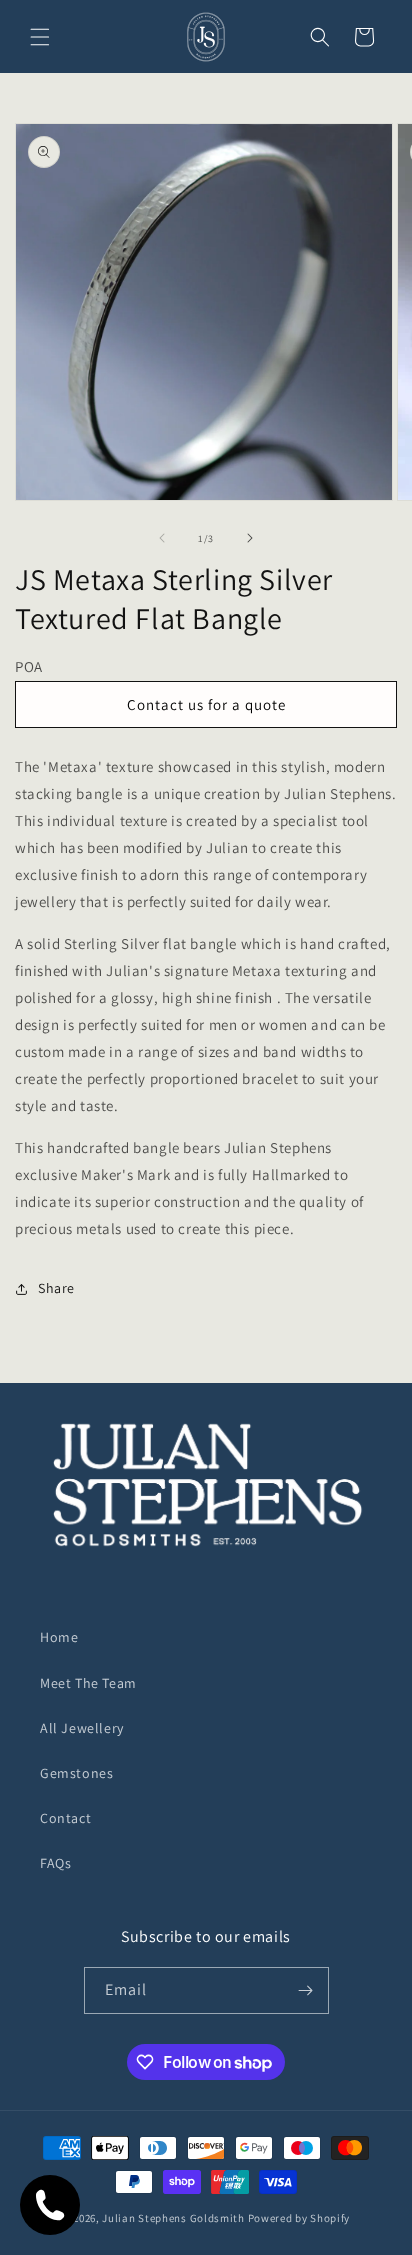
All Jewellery (82, 1728)
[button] (40, 37)
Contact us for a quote (206, 704)
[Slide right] (250, 538)
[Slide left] (162, 538)
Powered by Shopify (299, 2218)
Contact (65, 1818)
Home (59, 1637)
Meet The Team (88, 1683)
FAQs (55, 1863)
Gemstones (76, 1773)
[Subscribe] (306, 1990)
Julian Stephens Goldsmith (173, 2218)
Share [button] (56, 1288)
